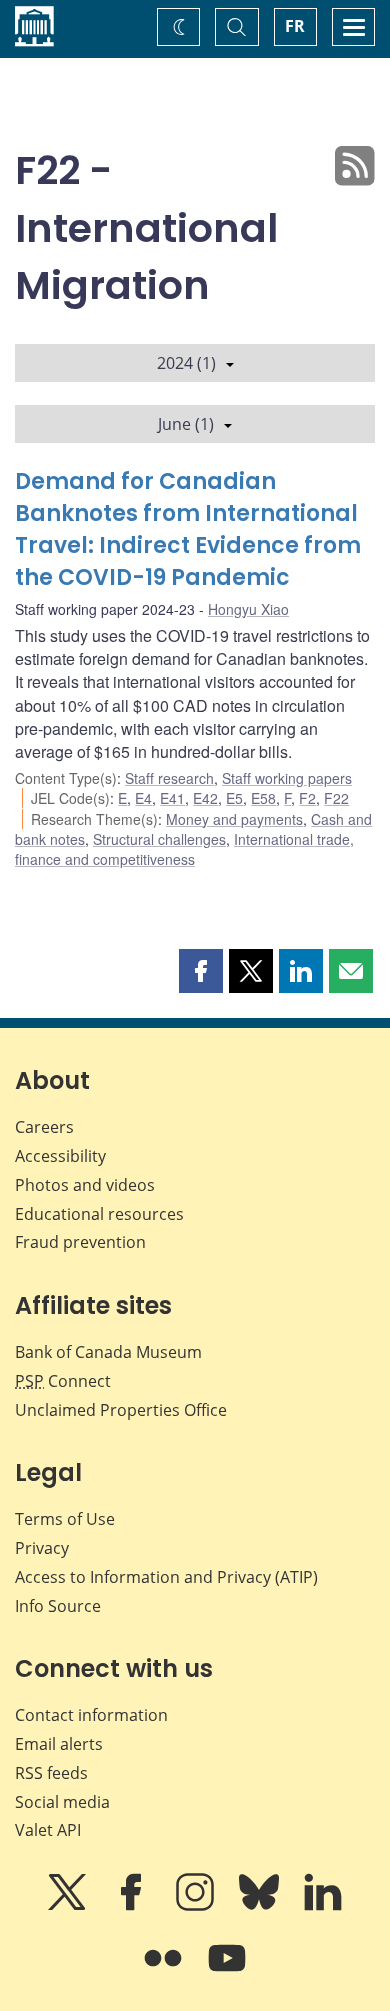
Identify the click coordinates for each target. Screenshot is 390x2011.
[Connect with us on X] (69, 1906)
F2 (307, 798)
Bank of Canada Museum (108, 1352)
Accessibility (60, 1156)
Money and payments (234, 819)
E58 (263, 798)
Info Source (58, 1606)
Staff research (169, 778)
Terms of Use (65, 1519)
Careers (44, 1127)
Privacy (42, 1548)
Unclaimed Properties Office (121, 1410)
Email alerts (59, 1744)
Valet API (48, 1830)
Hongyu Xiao (248, 609)
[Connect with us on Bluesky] (261, 1906)
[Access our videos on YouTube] (227, 1972)
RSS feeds (51, 1773)
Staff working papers (287, 778)
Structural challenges (159, 839)
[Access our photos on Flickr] (165, 1972)
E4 (143, 798)
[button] (201, 971)
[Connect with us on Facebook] (133, 1906)
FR (295, 26)
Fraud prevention (80, 1242)
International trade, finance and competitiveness (184, 849)
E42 (205, 798)
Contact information (91, 1715)
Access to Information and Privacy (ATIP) (166, 1577)
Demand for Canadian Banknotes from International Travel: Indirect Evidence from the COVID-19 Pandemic (188, 529)
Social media (62, 1802)
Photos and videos (85, 1185)
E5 (234, 798)
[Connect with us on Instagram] (197, 1906)
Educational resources (99, 1214)
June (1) (186, 424)
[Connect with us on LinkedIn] (323, 1906)
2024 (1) (186, 363)
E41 (172, 798)
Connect (63, 1381)
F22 (336, 798)
